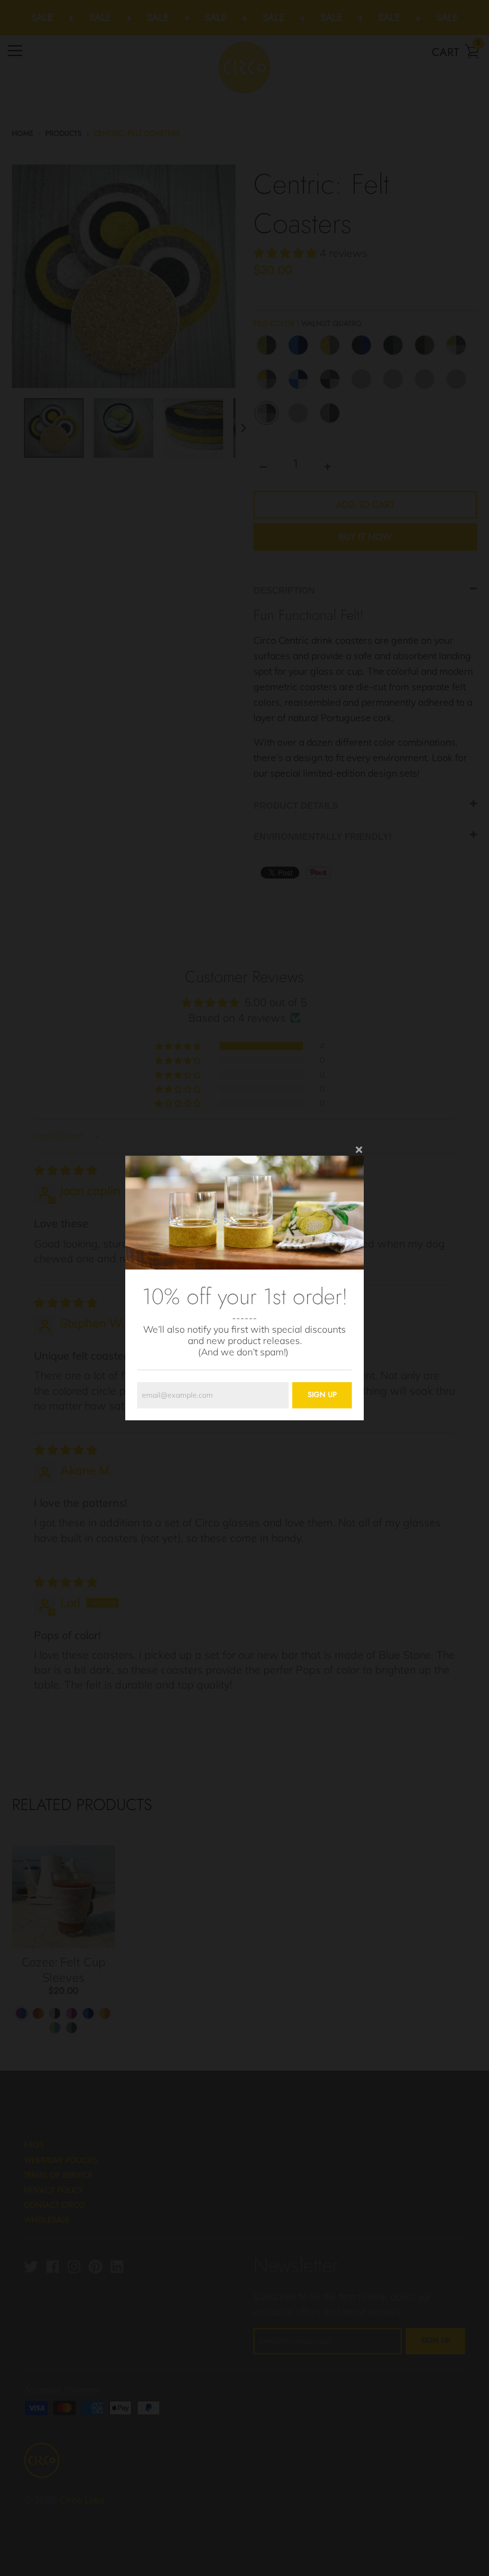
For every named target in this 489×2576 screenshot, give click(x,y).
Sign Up (322, 1395)
